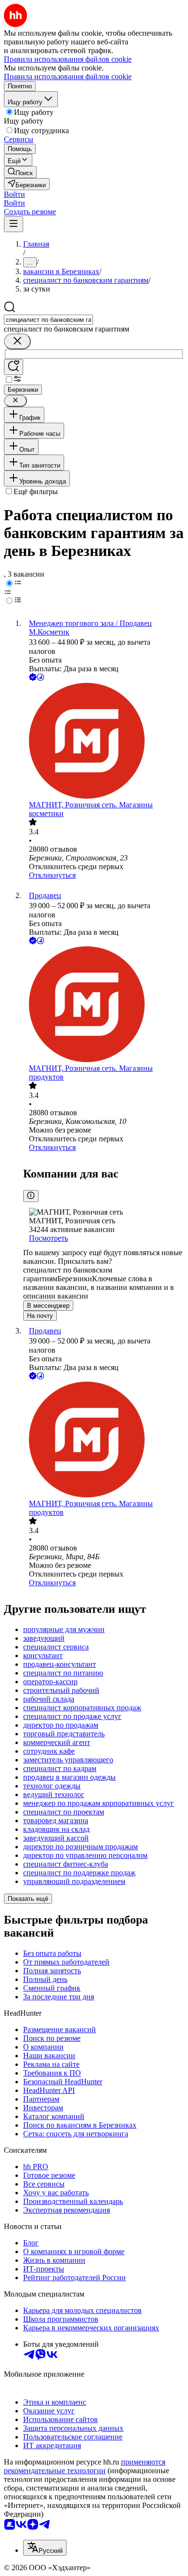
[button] (14, 194)
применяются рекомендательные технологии (85, 2466)
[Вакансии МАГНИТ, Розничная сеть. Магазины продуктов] (104, 1005)
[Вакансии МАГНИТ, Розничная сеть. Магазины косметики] (104, 742)
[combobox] (48, 320)
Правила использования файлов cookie (68, 76)
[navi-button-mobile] (13, 224)
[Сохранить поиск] (13, 367)
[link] (20, 172)
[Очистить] (17, 341)
